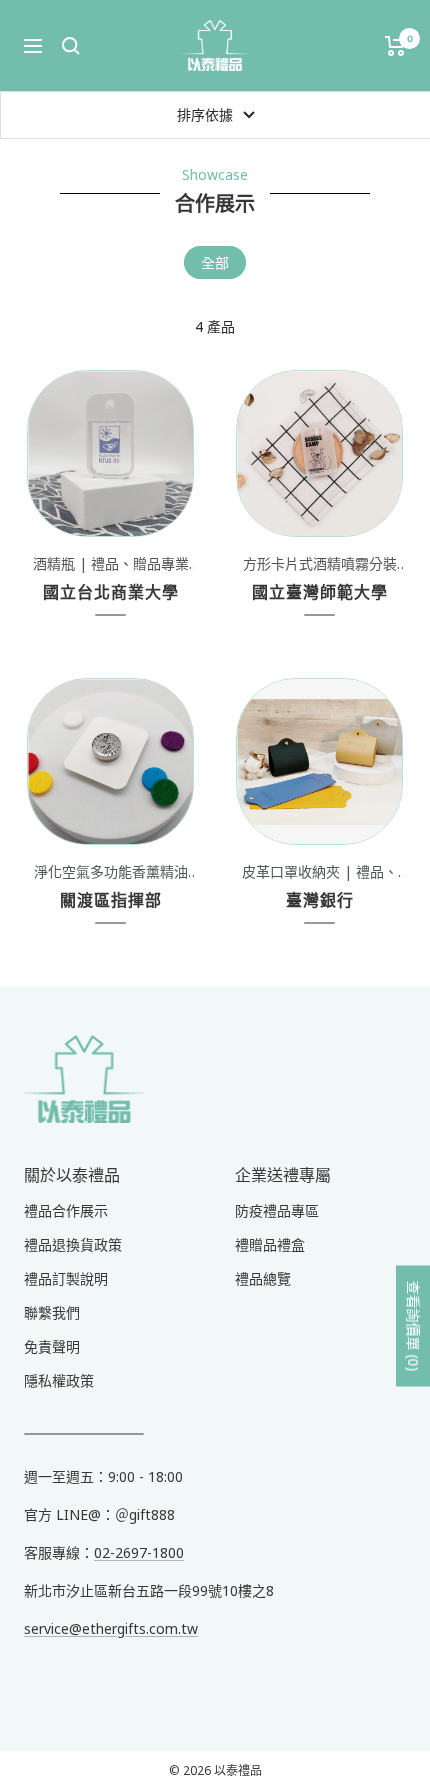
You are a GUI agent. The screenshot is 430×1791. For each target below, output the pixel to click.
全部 (215, 262)
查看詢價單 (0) (413, 1326)
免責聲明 (52, 1346)
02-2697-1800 (139, 1552)
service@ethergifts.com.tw (111, 1628)
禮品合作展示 (66, 1210)
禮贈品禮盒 (270, 1244)
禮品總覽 (263, 1278)
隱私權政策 (59, 1380)
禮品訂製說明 (66, 1278)
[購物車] (395, 46)
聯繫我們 (52, 1312)
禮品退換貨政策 (73, 1244)
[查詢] (71, 46)
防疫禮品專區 (277, 1210)
